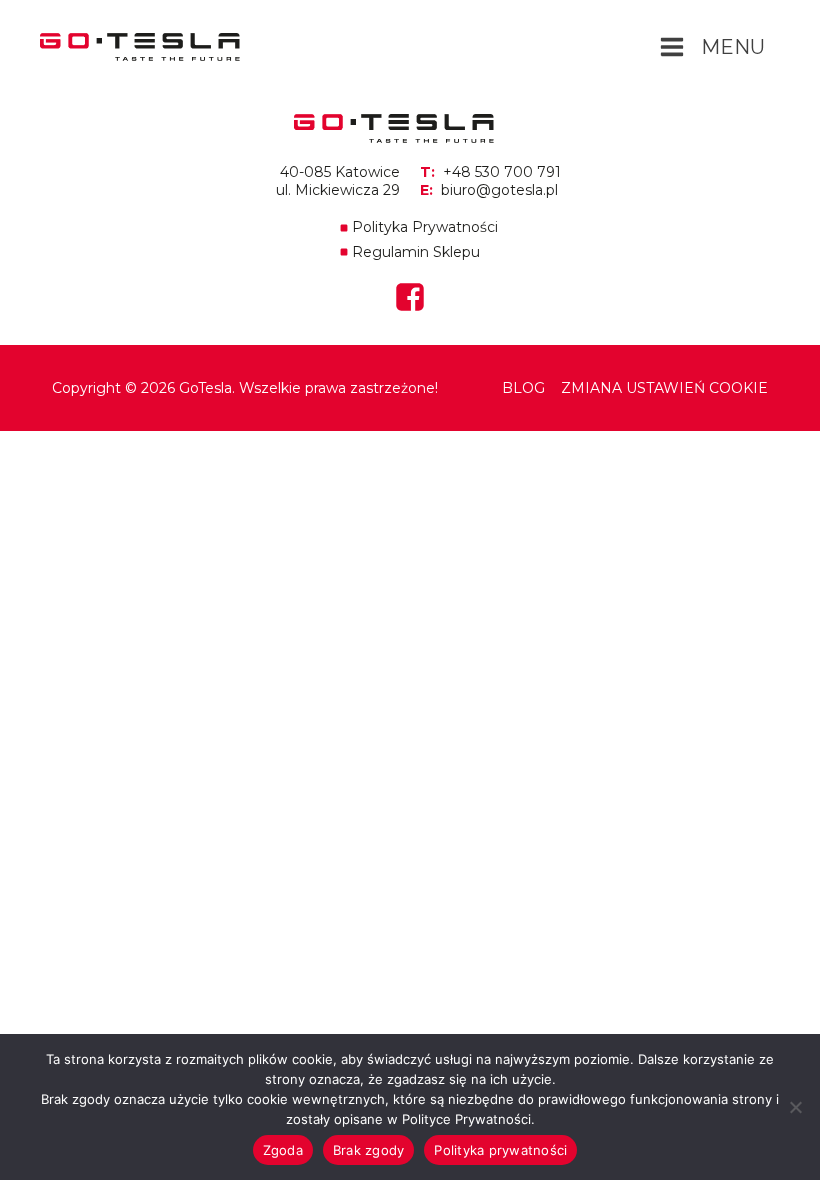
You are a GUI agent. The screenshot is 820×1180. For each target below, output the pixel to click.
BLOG (523, 388)
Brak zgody (369, 1150)
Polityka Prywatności (425, 227)
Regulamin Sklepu (416, 252)
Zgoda (283, 1150)
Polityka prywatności (500, 1150)
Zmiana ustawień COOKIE (664, 388)
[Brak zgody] (795, 1107)
